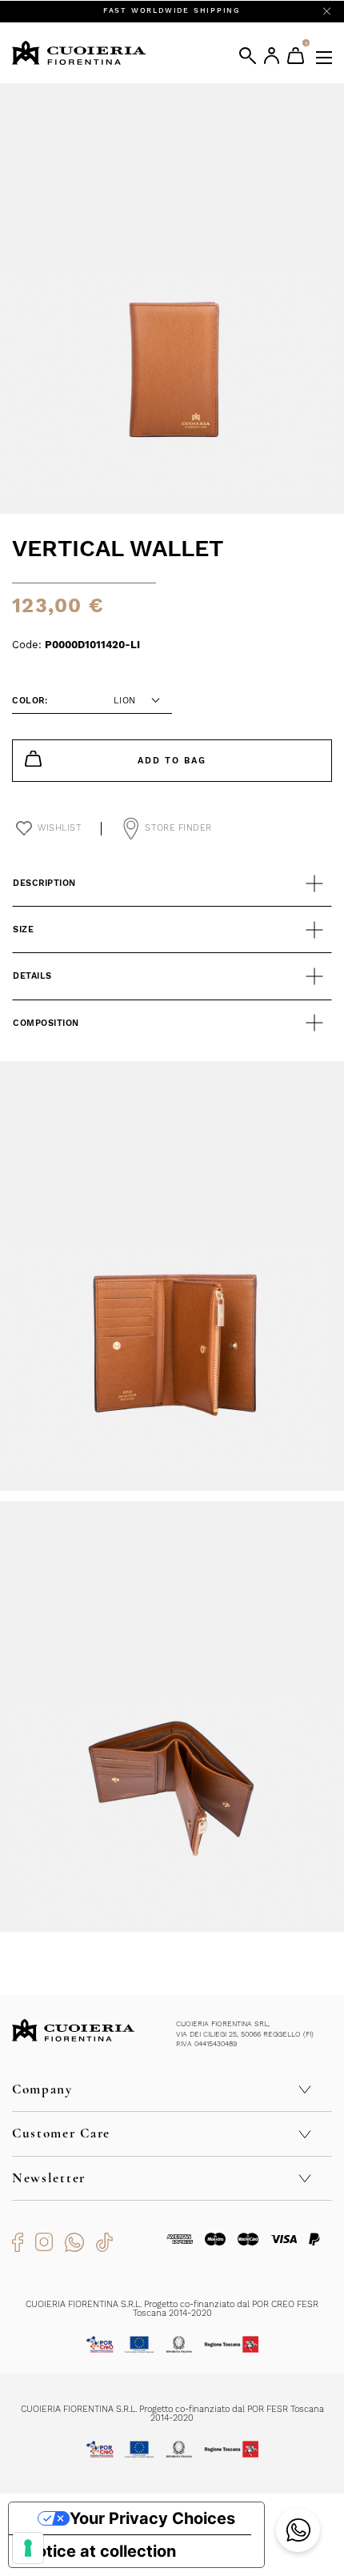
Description (44, 883)
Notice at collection (100, 2551)
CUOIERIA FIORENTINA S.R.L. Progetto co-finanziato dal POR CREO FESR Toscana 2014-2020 (172, 2309)
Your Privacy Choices (152, 2518)
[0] (296, 56)
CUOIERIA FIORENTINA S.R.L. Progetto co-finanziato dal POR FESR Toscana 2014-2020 (172, 2414)
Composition (46, 1023)
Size (23, 929)
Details (32, 976)
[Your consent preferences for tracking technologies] (28, 2548)
